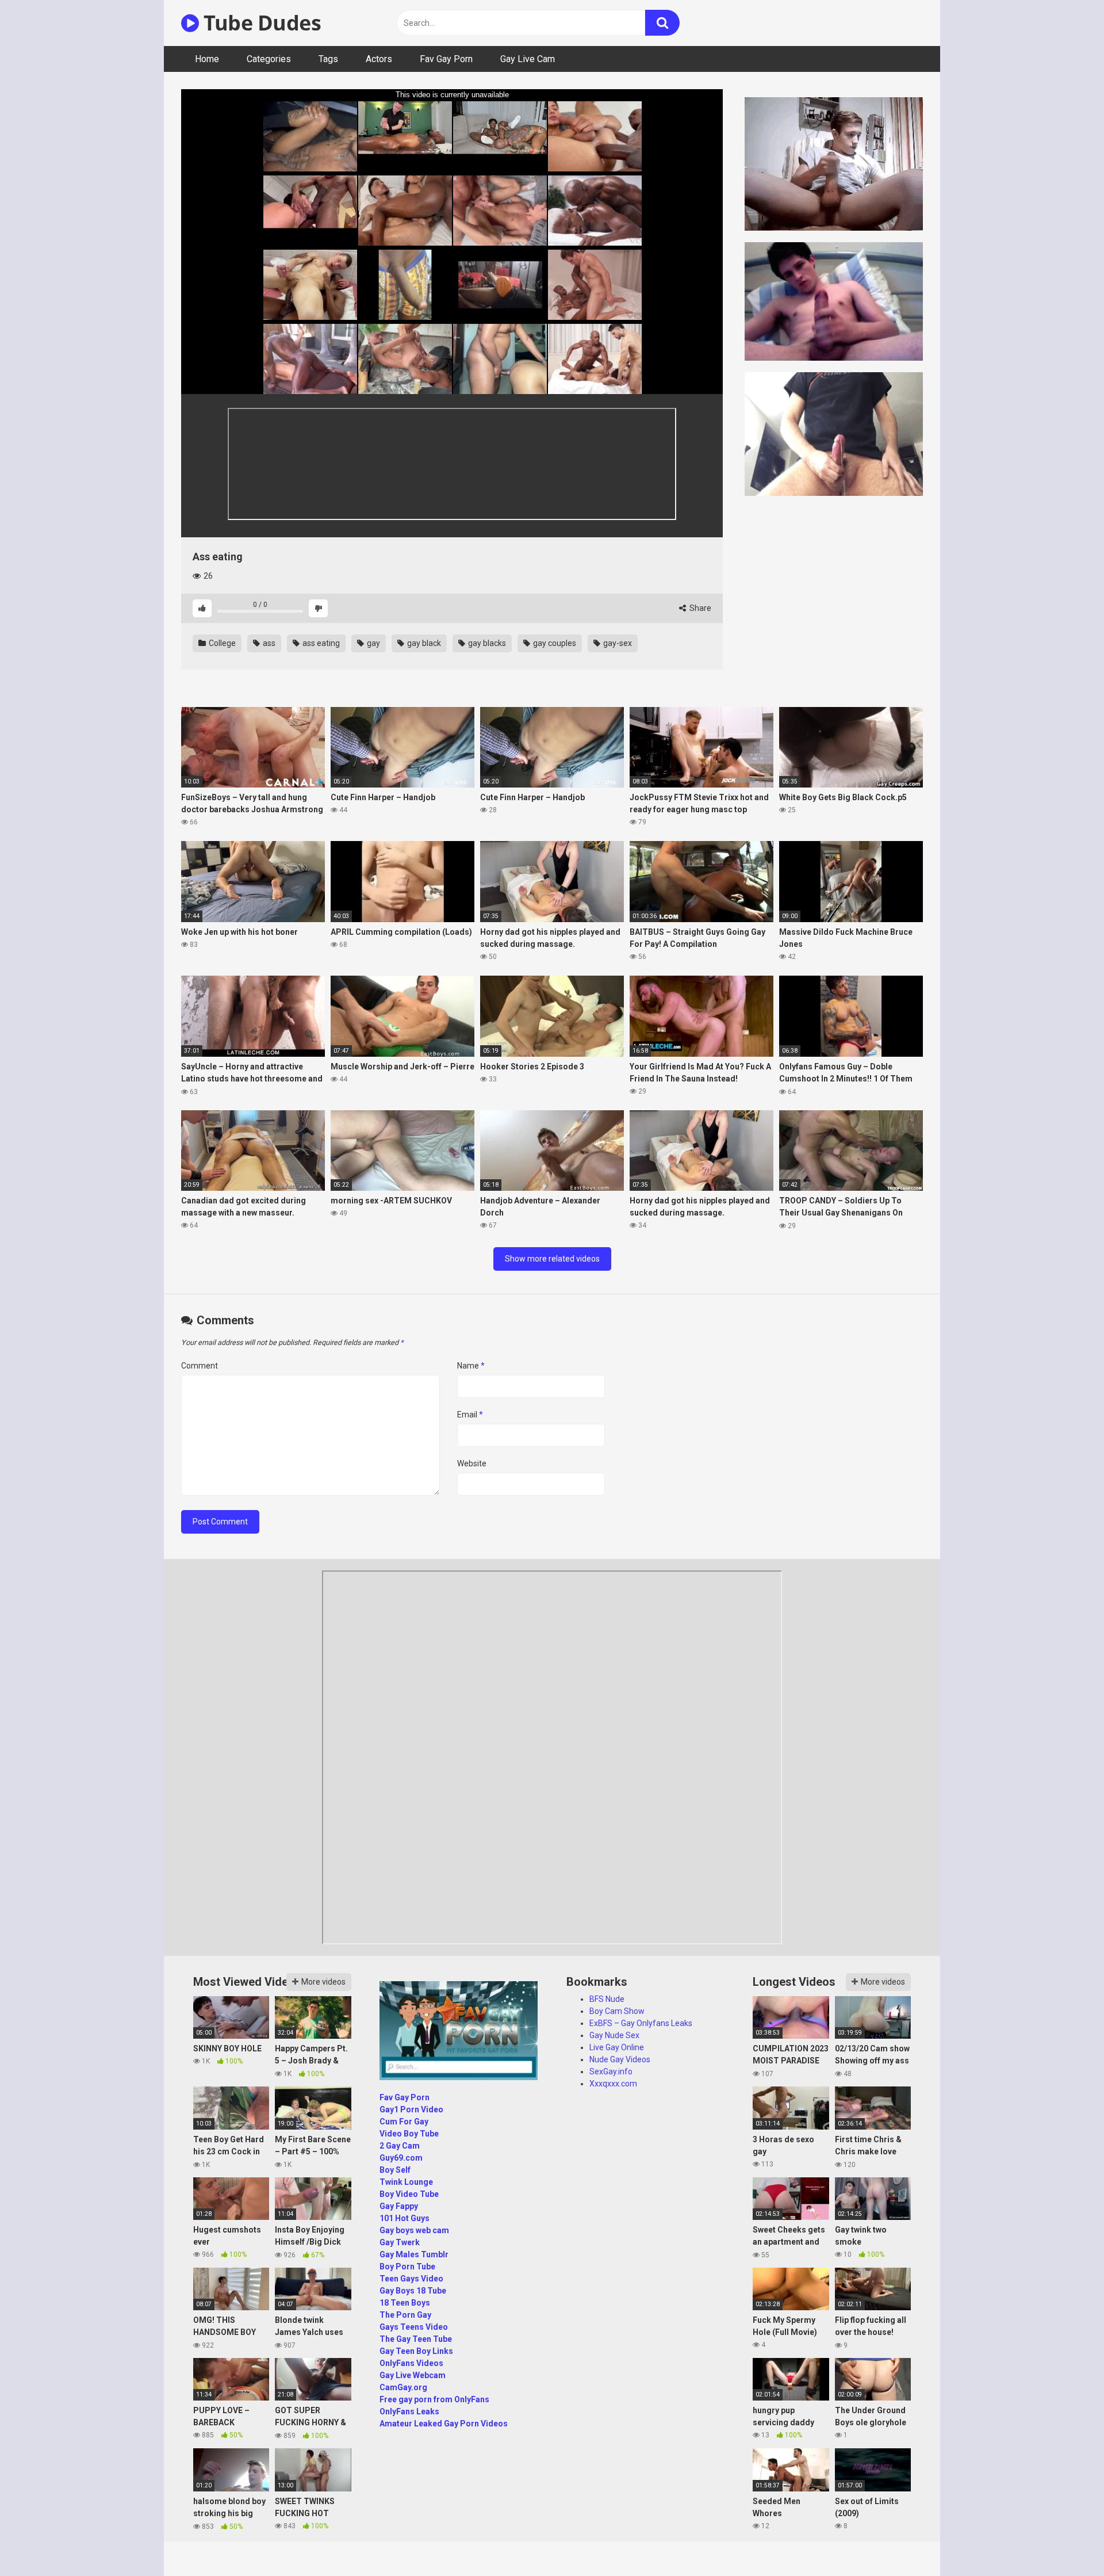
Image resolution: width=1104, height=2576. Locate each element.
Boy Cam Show (617, 2011)
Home (207, 59)
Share (699, 608)
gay (373, 643)
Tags (328, 59)
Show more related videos (552, 1259)
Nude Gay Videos (620, 2059)
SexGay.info (611, 2071)
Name (471, 1366)
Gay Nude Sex (614, 2035)
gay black (423, 643)
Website (472, 1463)
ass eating (320, 643)
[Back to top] (1065, 2541)
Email (470, 1415)
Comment (200, 1366)
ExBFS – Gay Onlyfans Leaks (641, 2023)
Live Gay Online (617, 2047)
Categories (269, 59)
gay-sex (617, 643)
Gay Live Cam (528, 59)
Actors (379, 59)
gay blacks (486, 643)
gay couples (554, 643)
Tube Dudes (260, 23)
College (221, 643)
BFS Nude (607, 1999)
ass (268, 643)
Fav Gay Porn (446, 59)
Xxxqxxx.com (613, 2084)
